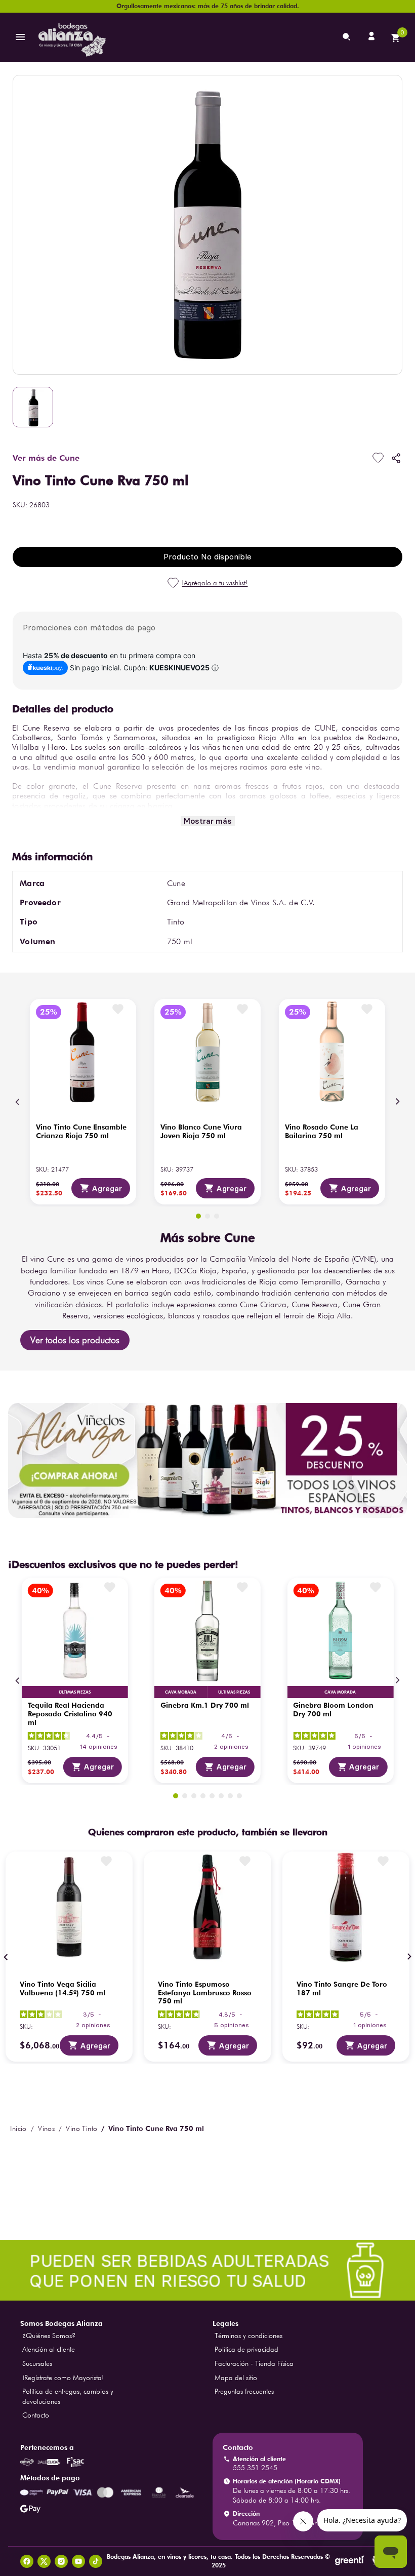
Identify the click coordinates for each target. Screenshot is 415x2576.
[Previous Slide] (18, 1102)
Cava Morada (181, 1692)
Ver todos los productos (75, 1340)
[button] (198, 1216)
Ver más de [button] (46, 458)
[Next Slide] (397, 1102)
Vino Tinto (81, 2128)
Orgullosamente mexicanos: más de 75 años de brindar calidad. (208, 6)
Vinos (46, 2128)
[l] (372, 37)
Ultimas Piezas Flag (75, 1692)
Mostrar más (208, 821)
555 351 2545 (255, 2468)
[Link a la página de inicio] (18, 2128)
